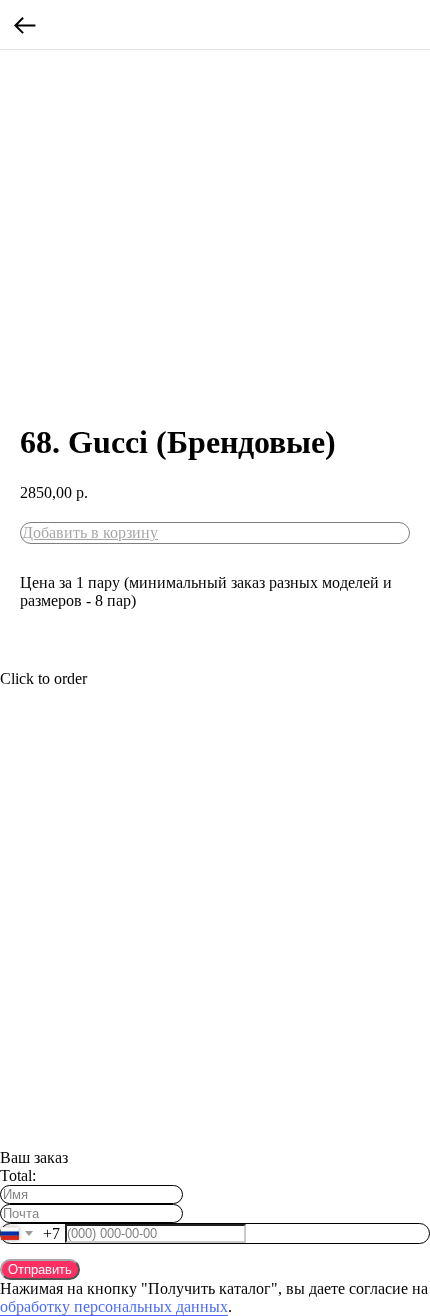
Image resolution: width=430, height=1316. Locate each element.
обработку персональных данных (114, 1306)
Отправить (40, 1269)
